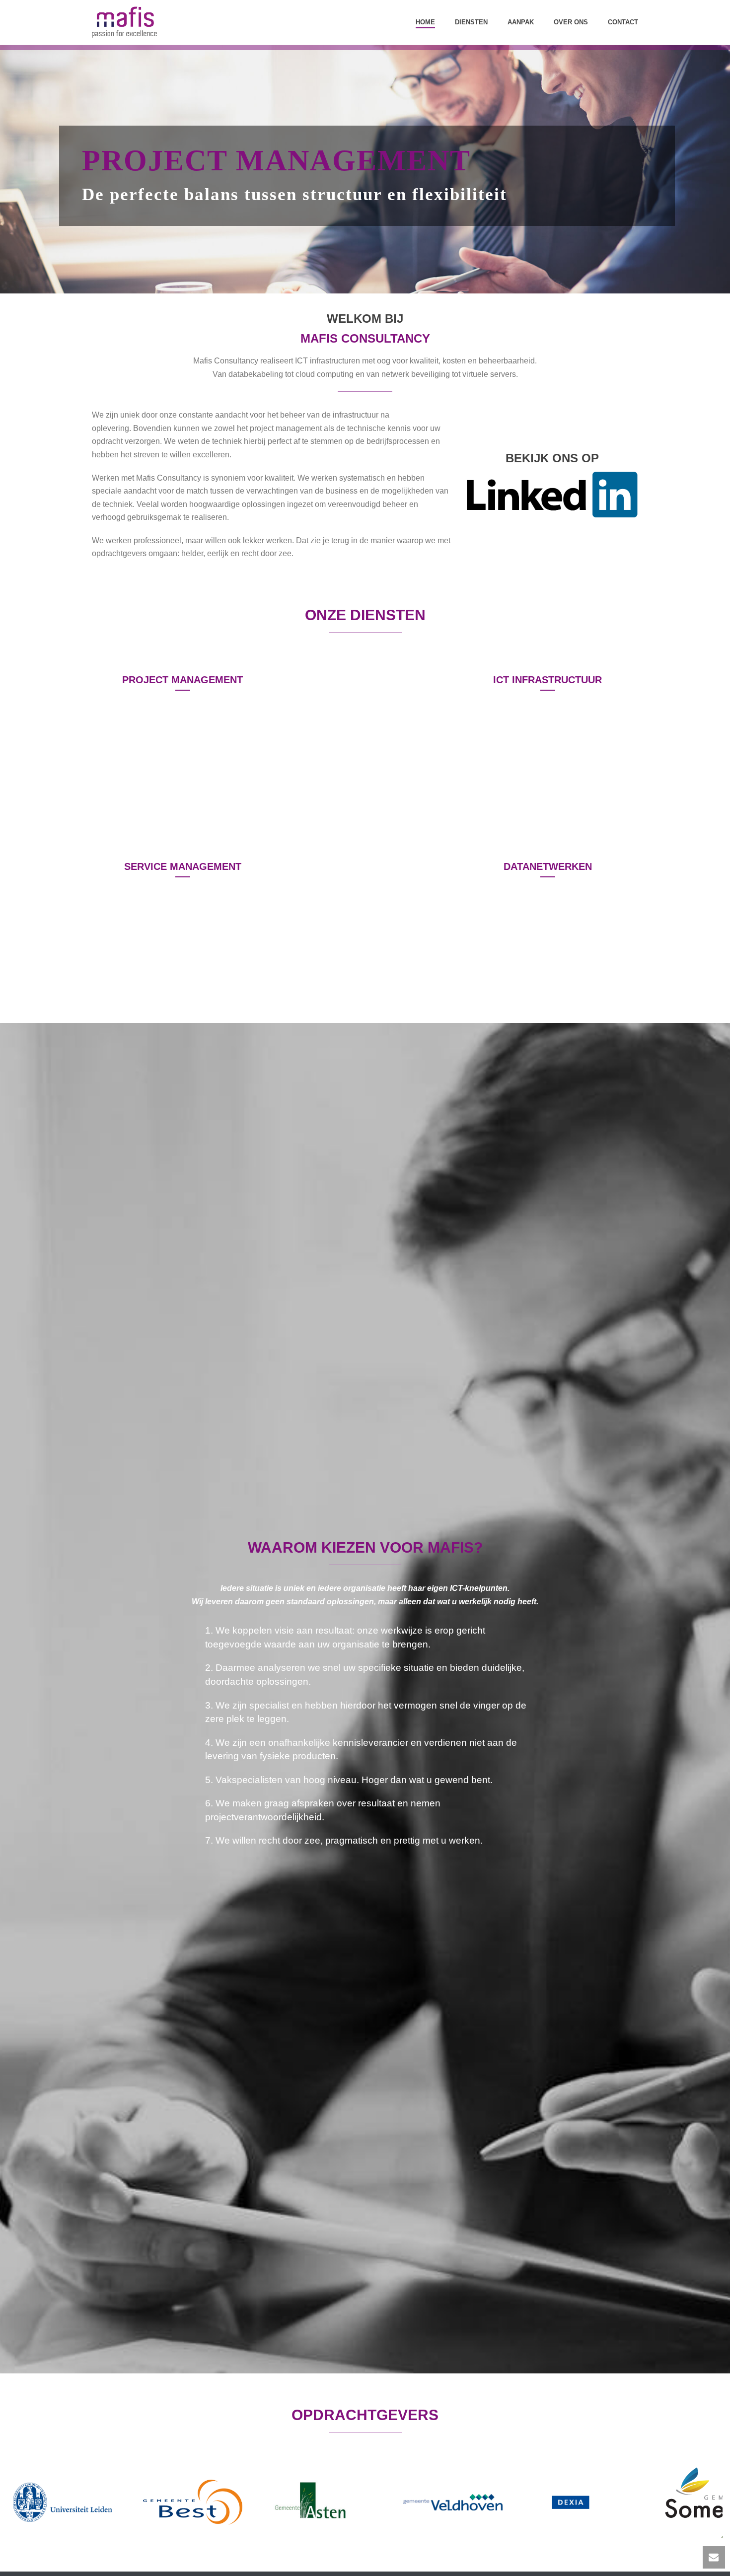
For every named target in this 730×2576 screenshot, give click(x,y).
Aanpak (521, 22)
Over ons (571, 22)
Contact (623, 22)
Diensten (471, 22)
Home (425, 22)
